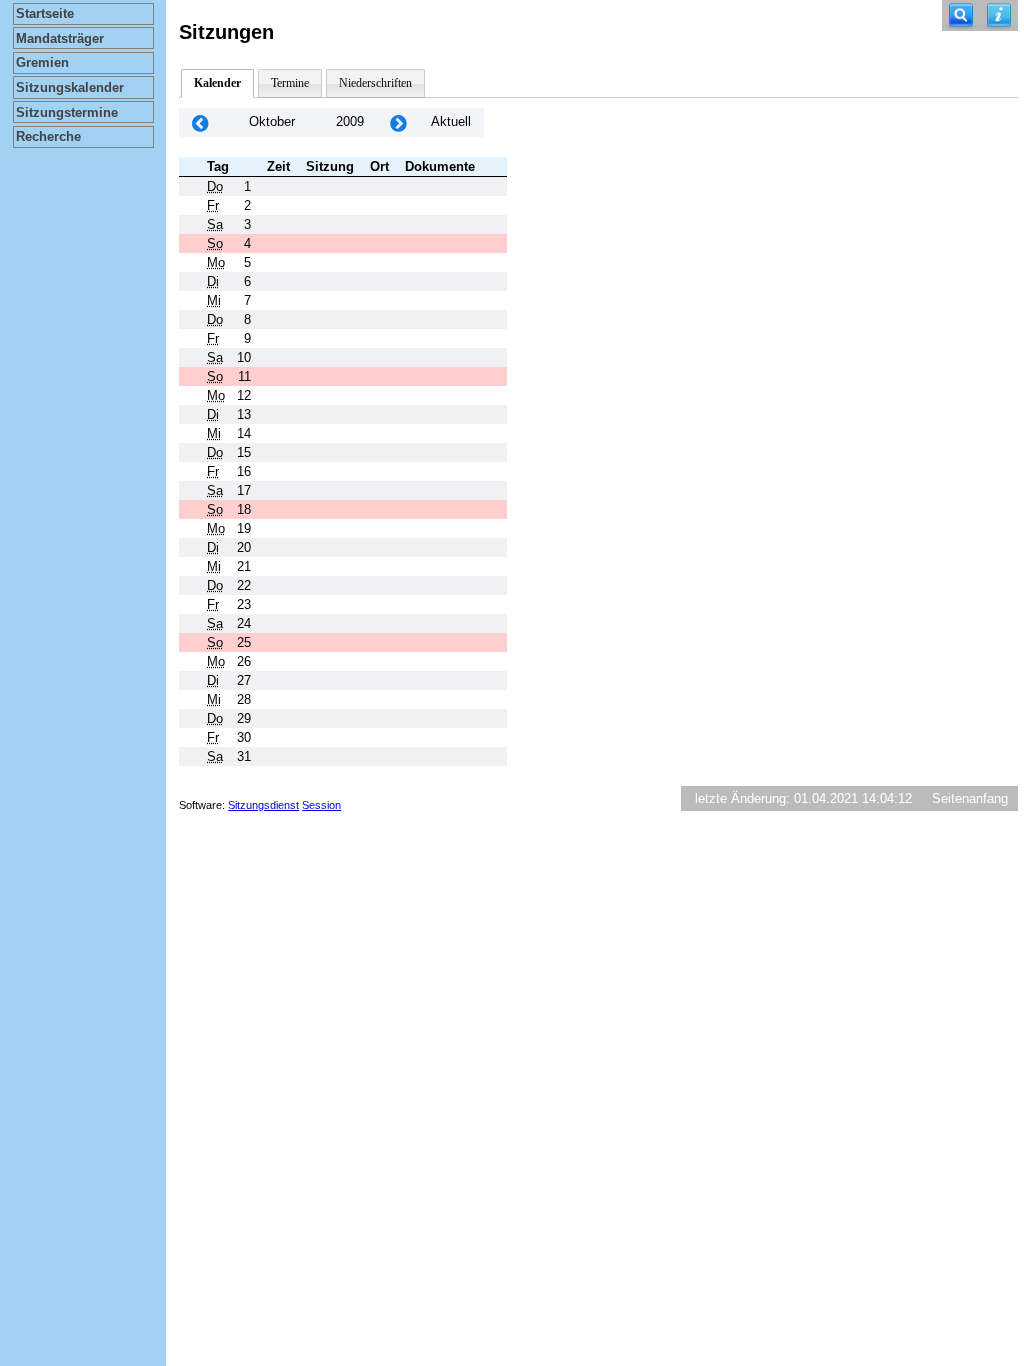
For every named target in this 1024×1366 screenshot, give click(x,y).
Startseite (45, 13)
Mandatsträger (60, 38)
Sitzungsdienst (263, 805)
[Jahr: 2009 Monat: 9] (200, 122)
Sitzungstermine (67, 112)
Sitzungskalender (70, 87)
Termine (290, 83)
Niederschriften (375, 83)
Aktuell (451, 121)
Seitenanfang (970, 798)
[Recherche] (961, 15)
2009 (350, 121)
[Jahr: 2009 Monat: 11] (398, 122)
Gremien (42, 62)
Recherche (48, 136)
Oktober (272, 121)
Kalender (217, 83)
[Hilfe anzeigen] (999, 15)
